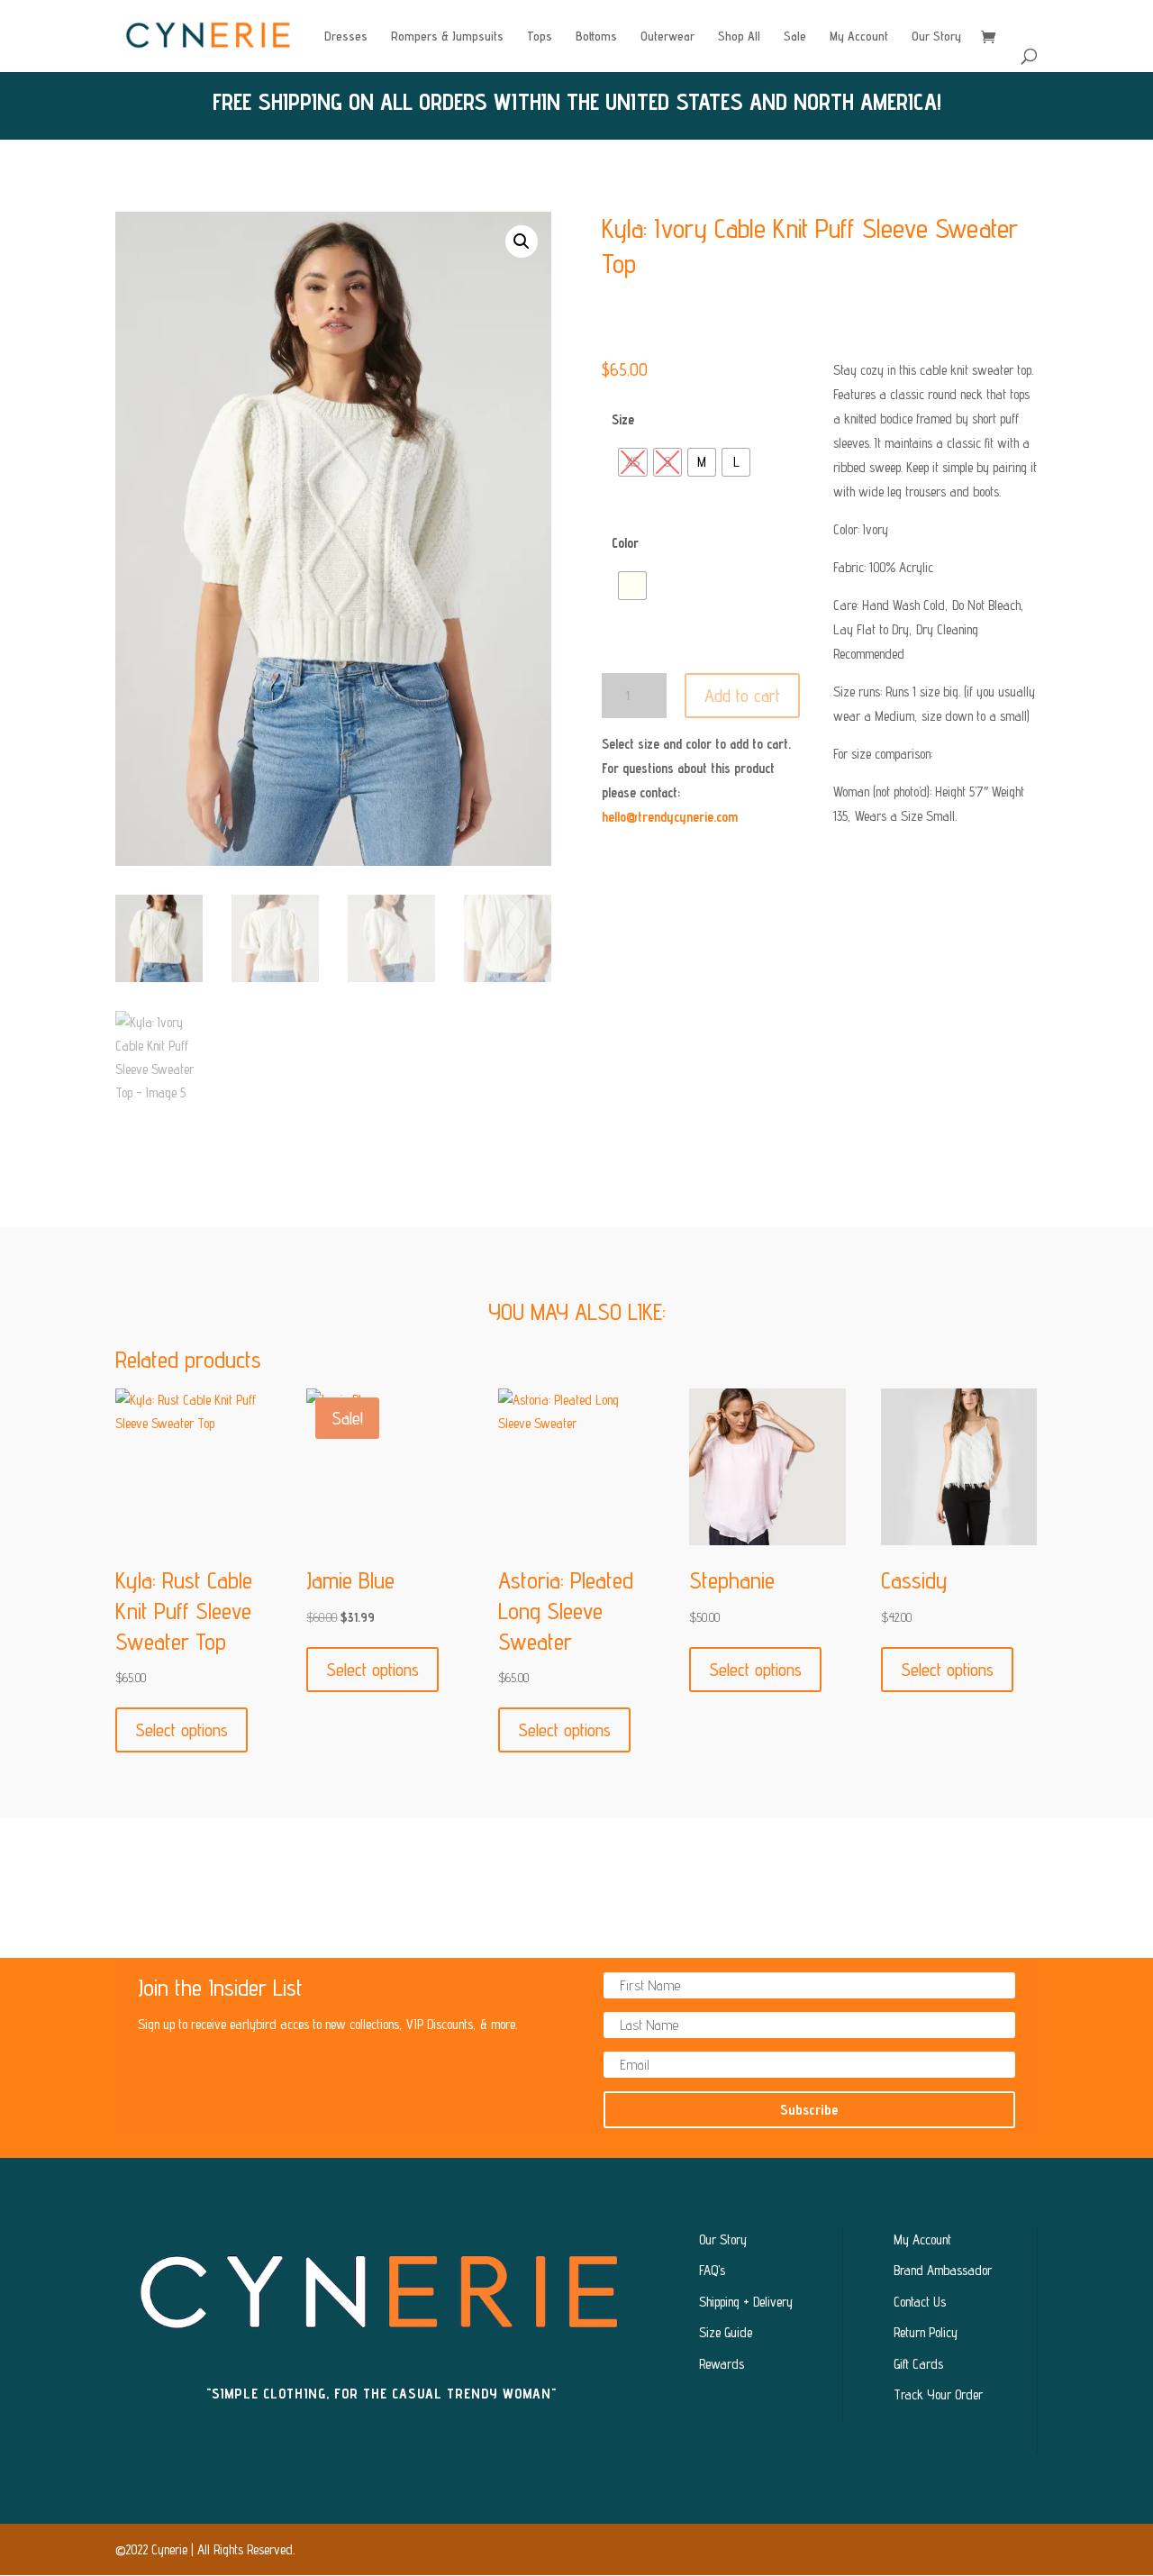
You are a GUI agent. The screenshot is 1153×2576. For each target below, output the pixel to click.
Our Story (936, 36)
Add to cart (742, 696)
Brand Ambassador (943, 2270)
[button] (522, 241)
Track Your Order (938, 2394)
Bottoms (596, 36)
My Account (859, 36)
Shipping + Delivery (746, 2302)
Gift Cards (918, 2364)
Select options (182, 1730)
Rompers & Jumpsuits (447, 36)
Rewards (722, 2364)
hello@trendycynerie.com (670, 817)
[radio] (633, 462)
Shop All (739, 36)
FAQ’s (712, 2270)
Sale (795, 36)
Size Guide (726, 2332)
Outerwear (667, 36)
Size (623, 419)
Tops (540, 36)
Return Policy (926, 2332)
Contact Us (920, 2302)
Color (625, 543)
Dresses (346, 36)
